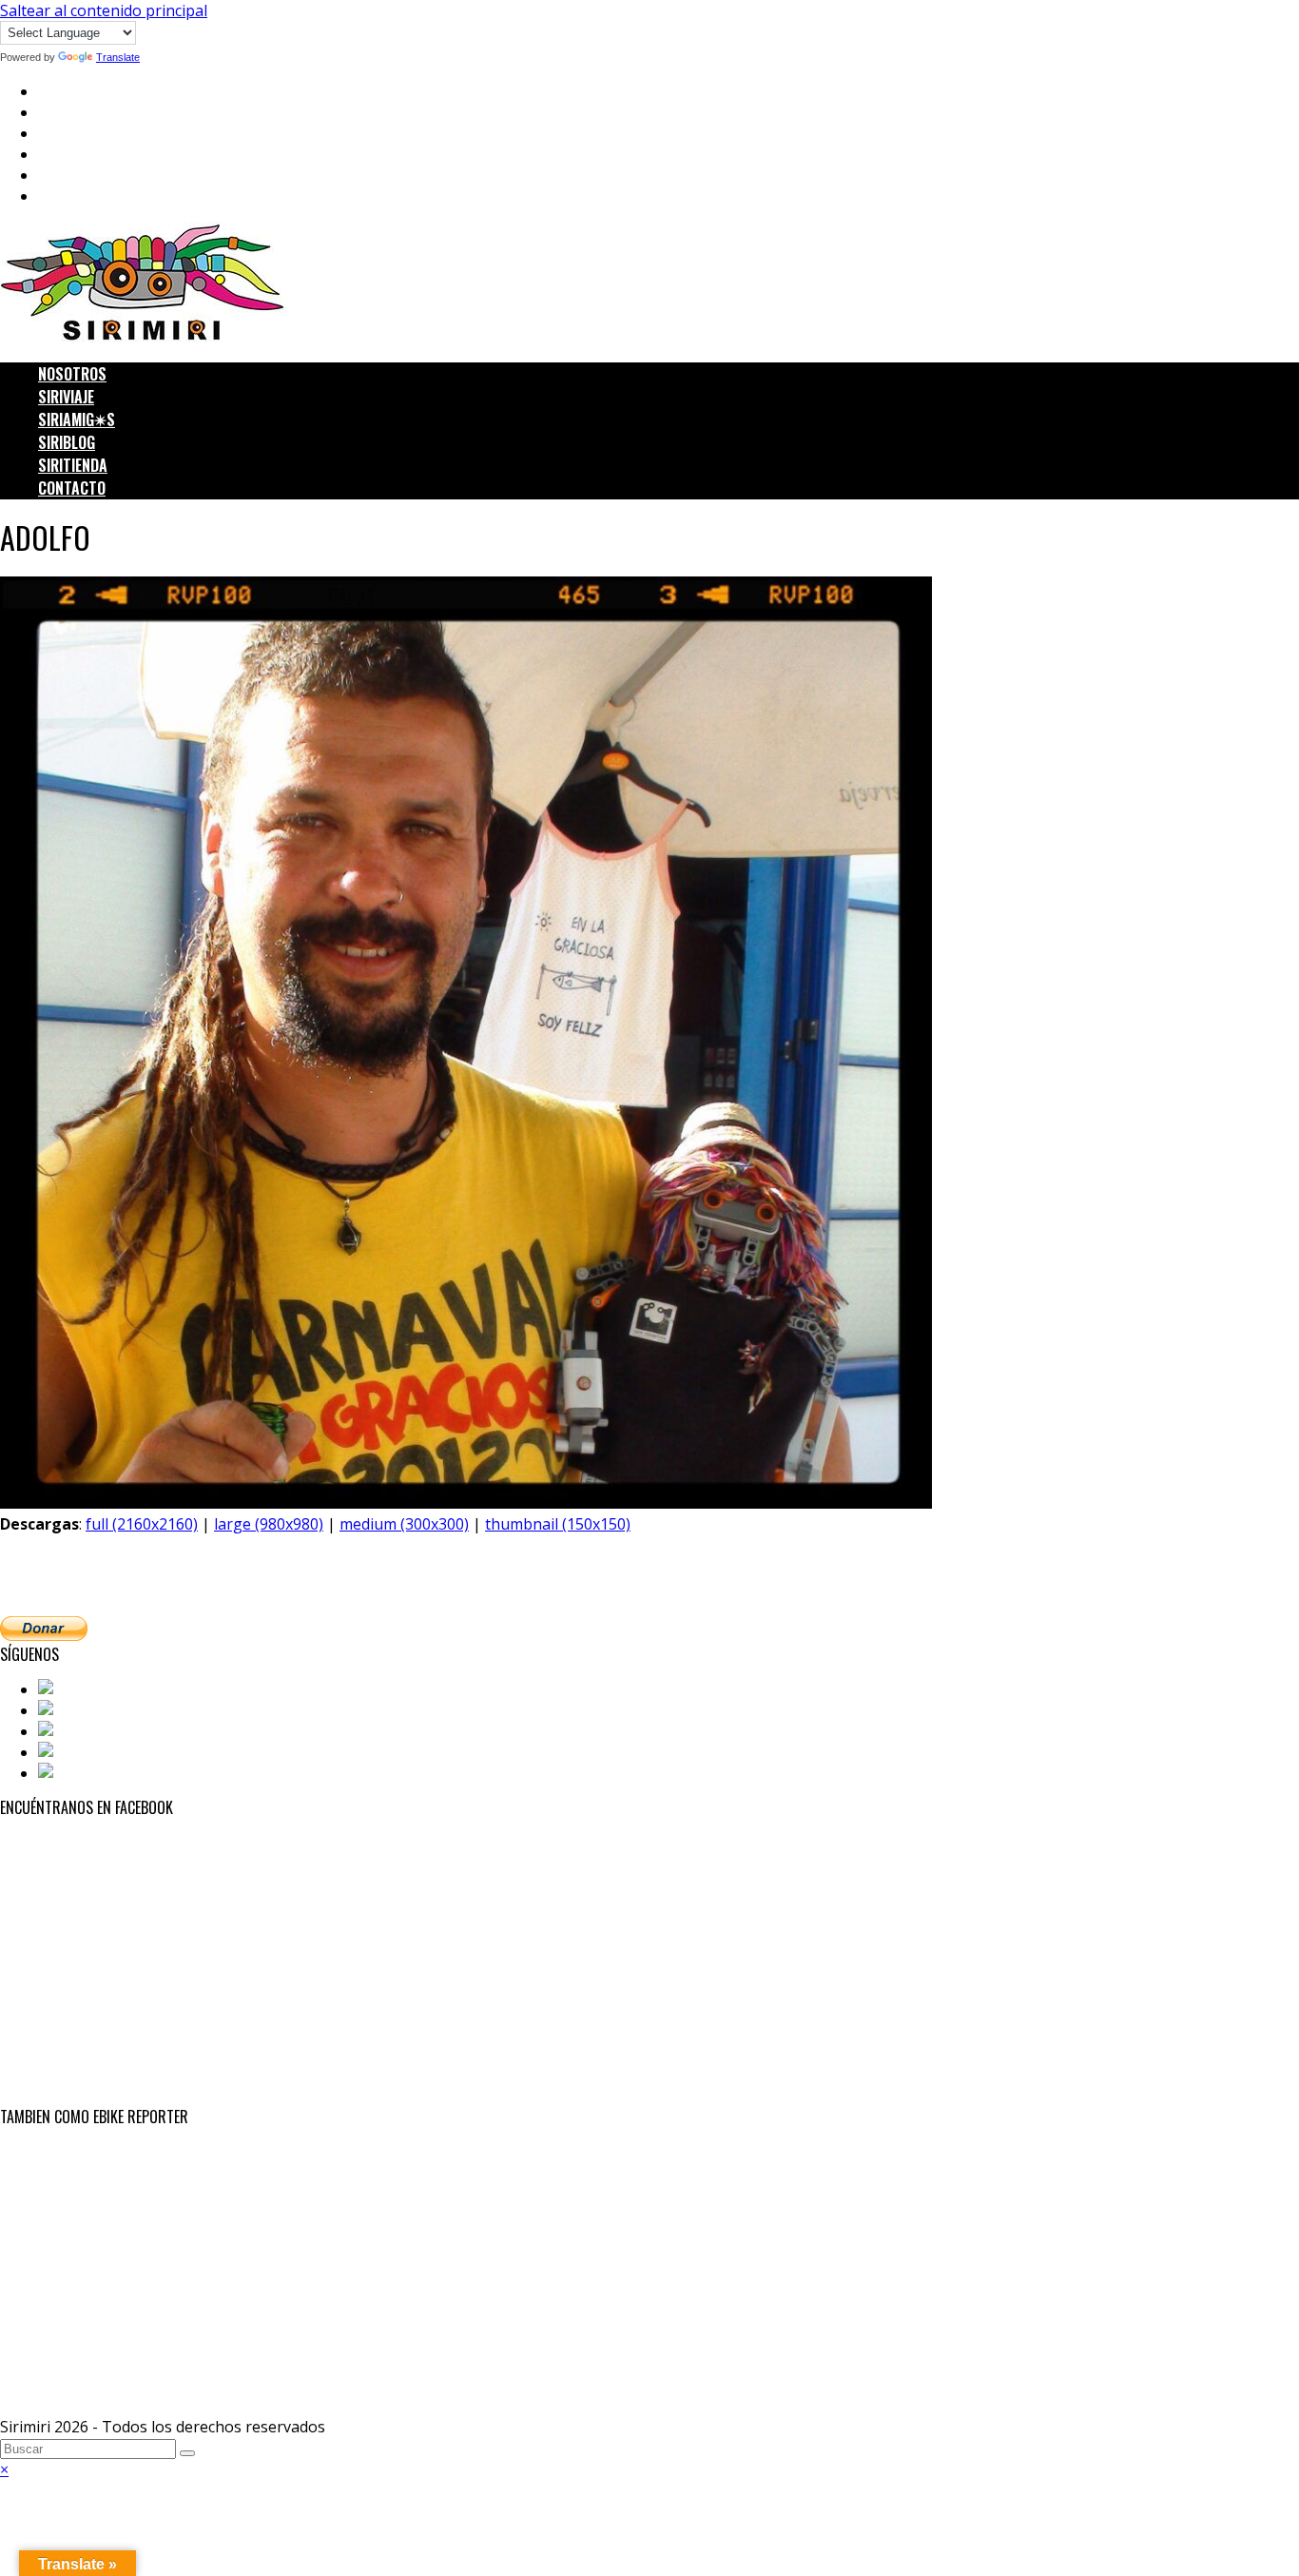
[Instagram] (83, 1731)
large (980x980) (269, 1524)
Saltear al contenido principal (104, 10)
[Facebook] (80, 1689)
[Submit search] (187, 2453)
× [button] (4, 2469)
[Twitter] (72, 1710)
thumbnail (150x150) (558, 1524)
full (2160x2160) (142, 1524)
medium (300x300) (404, 1524)
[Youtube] (76, 1752)
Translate (118, 57)
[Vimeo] (68, 1773)
